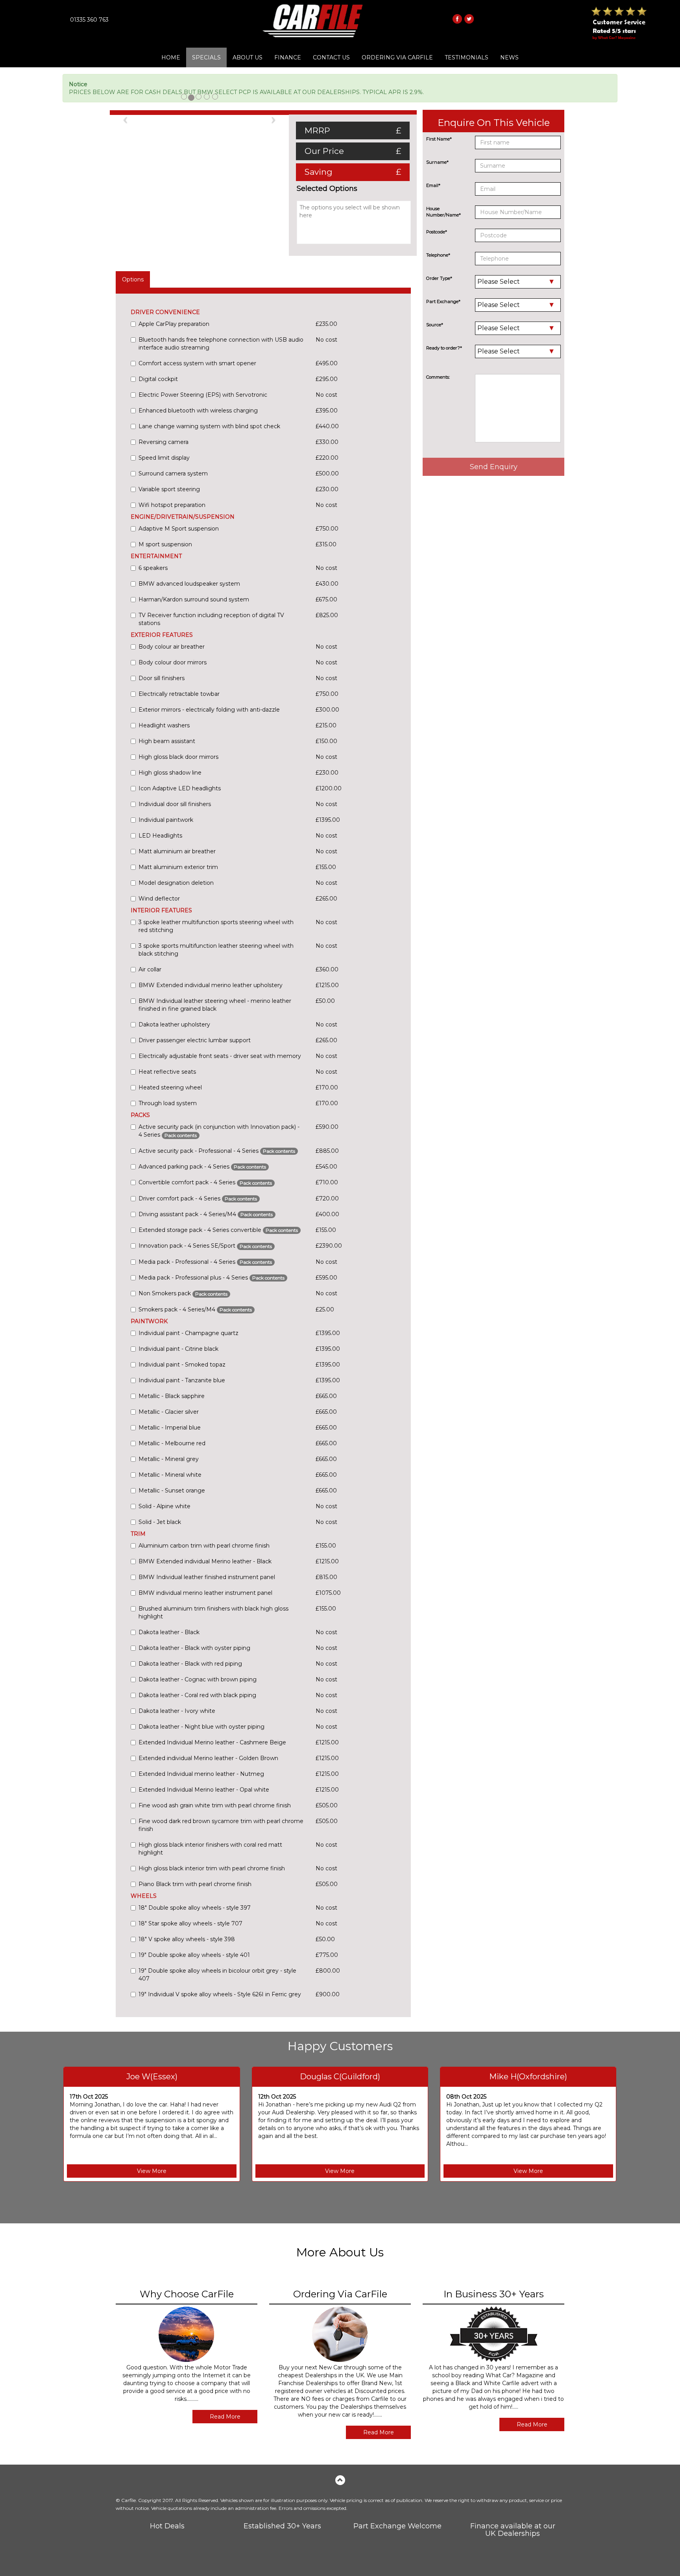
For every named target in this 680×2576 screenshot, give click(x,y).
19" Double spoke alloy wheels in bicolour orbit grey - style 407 (217, 1975)
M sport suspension (165, 544)
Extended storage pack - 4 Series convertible (218, 1230)
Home (171, 57)
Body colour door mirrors (173, 662)
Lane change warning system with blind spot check (209, 426)
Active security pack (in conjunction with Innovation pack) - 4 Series (219, 1131)
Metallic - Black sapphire (172, 1396)
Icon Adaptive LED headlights (180, 788)
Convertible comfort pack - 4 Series (205, 1182)
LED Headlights (160, 836)
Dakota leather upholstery (174, 1024)
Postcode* (437, 232)
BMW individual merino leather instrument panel (205, 1593)
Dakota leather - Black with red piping (190, 1664)
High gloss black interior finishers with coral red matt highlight (210, 1849)
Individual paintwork (166, 820)
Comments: (438, 377)
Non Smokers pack (183, 1293)
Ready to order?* (444, 348)
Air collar (150, 969)
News (509, 57)
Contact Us (331, 57)
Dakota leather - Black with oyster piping (194, 1648)
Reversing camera (164, 442)
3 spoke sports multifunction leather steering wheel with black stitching (216, 950)
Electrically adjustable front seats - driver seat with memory (220, 1056)
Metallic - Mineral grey (169, 1459)
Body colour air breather (172, 647)
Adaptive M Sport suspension (179, 529)
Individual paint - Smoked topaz (182, 1365)
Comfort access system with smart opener (197, 363)
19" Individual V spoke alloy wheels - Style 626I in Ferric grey (220, 1994)
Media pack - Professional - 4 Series (205, 1262)
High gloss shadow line (170, 773)
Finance (288, 57)
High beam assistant (167, 741)
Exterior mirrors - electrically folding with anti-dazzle (209, 710)
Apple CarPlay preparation (174, 324)
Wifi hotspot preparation (172, 505)
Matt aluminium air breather (177, 851)
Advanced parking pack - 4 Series (202, 1167)
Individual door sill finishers (175, 804)
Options (133, 279)
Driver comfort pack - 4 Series (198, 1198)
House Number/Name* (443, 212)
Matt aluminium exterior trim (178, 867)
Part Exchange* (443, 301)
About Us (248, 57)
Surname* (437, 162)
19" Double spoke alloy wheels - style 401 (194, 1955)
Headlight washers (164, 725)
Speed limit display (164, 458)
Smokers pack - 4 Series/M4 (195, 1309)
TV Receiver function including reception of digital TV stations (211, 619)
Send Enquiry (494, 467)
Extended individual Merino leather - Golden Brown (208, 1758)
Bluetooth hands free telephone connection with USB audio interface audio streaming (221, 344)
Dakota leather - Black (169, 1632)
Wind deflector (159, 899)
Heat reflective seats (167, 1072)
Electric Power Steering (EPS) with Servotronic (203, 395)
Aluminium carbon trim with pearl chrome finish (204, 1546)
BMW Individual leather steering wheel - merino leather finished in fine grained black (215, 1005)
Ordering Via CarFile (397, 57)
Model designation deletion (176, 883)
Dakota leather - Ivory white (177, 1711)
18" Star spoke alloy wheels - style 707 (190, 1923)
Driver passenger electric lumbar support (195, 1040)
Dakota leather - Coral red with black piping (197, 1695)
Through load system (168, 1103)
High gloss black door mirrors (178, 757)
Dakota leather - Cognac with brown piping (198, 1679)
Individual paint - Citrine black (178, 1349)
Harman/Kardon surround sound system (194, 599)
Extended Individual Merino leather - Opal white (204, 1790)
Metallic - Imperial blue (170, 1428)
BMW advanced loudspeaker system (189, 584)
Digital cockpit (158, 379)
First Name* (439, 139)
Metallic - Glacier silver (169, 1412)
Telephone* (438, 255)
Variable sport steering (169, 489)
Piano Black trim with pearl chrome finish (195, 1884)
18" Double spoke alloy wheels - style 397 (195, 1908)
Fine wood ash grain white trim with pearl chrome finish (215, 1805)
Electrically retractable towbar (179, 694)
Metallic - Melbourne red (172, 1443)
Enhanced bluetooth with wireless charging (198, 411)
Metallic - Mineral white (170, 1475)
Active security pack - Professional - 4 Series (217, 1151)
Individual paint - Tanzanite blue (182, 1380)
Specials (206, 57)
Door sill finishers (162, 678)
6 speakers (153, 568)
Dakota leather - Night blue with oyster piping (201, 1727)
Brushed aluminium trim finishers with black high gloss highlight (213, 1613)
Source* (435, 325)
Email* (433, 185)
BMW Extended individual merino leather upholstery (211, 985)
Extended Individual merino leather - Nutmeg (201, 1774)
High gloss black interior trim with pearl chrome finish (212, 1868)
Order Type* (439, 278)
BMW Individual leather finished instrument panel (207, 1577)
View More (152, 2171)
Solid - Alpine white (164, 1506)
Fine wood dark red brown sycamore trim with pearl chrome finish (221, 1825)
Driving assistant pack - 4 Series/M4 (206, 1214)
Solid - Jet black (160, 1522)
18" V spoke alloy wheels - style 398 (187, 1939)
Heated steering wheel (170, 1087)
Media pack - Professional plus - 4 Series (212, 1278)
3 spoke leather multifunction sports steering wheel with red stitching (216, 926)
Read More (225, 2417)
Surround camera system (173, 473)
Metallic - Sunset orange (172, 1490)
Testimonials (467, 57)
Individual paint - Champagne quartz (188, 1333)
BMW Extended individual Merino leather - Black (205, 1561)
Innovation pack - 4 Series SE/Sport (205, 1246)
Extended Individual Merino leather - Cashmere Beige (212, 1742)
